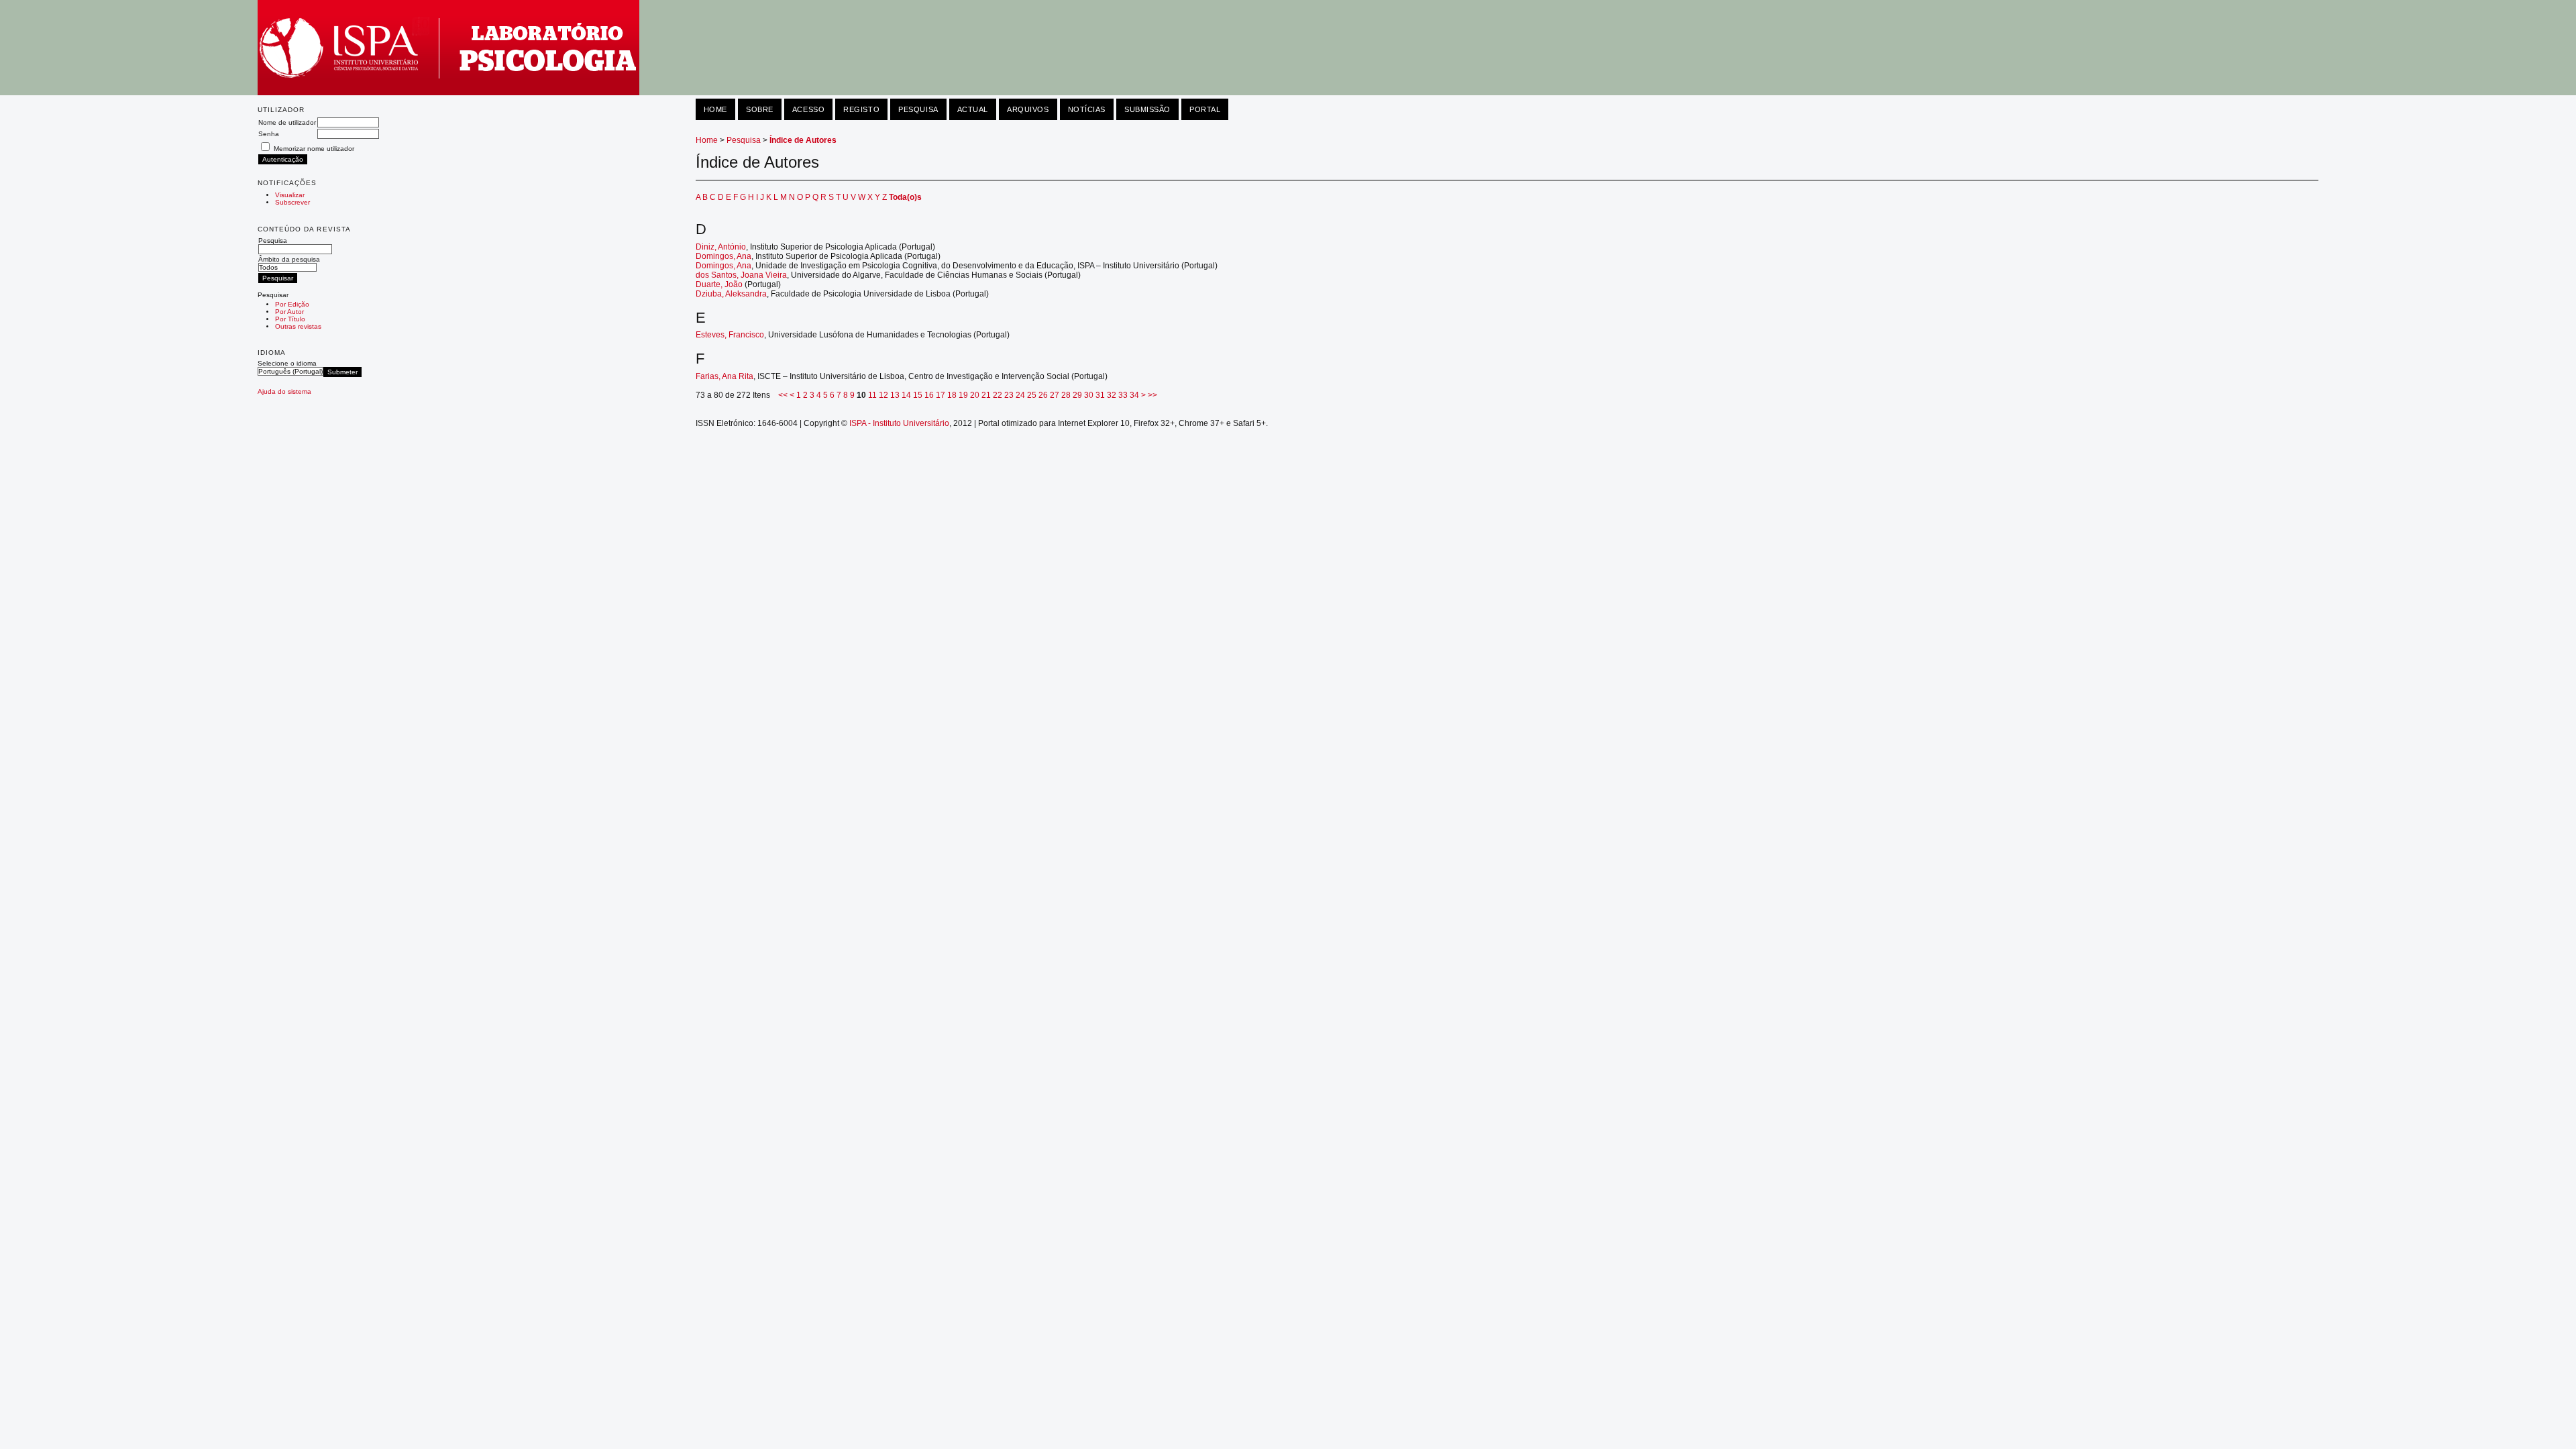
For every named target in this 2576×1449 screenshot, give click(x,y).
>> (1152, 395)
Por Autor (289, 312)
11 (872, 395)
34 (1134, 395)
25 (1032, 395)
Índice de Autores (803, 140)
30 (1089, 395)
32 (1112, 395)
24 (1020, 395)
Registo (861, 109)
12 (883, 395)
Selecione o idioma (287, 363)
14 (906, 395)
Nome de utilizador (287, 122)
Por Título (290, 319)
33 (1123, 395)
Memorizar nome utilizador (314, 149)
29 (1077, 395)
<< (783, 395)
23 (1009, 395)
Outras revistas (298, 326)
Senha (269, 134)
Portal (1205, 109)
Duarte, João (719, 284)
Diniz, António (721, 247)
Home (715, 109)
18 (952, 395)
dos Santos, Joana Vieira (741, 275)
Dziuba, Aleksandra (731, 294)
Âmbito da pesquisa (289, 259)
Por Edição (292, 304)
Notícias (1087, 109)
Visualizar (290, 195)
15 (918, 395)
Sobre (760, 109)
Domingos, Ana (723, 256)
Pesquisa (273, 240)
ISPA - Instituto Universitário (899, 423)
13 (895, 395)
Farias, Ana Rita (724, 376)
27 (1055, 395)
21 (986, 395)
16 (929, 395)
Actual (973, 109)
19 (963, 395)
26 (1043, 395)
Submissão (1147, 109)
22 (998, 395)
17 (941, 395)
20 (975, 395)
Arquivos (1028, 109)
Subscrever (292, 202)
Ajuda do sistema (284, 391)
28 (1066, 395)
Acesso (808, 109)
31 (1100, 395)
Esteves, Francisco (730, 335)
